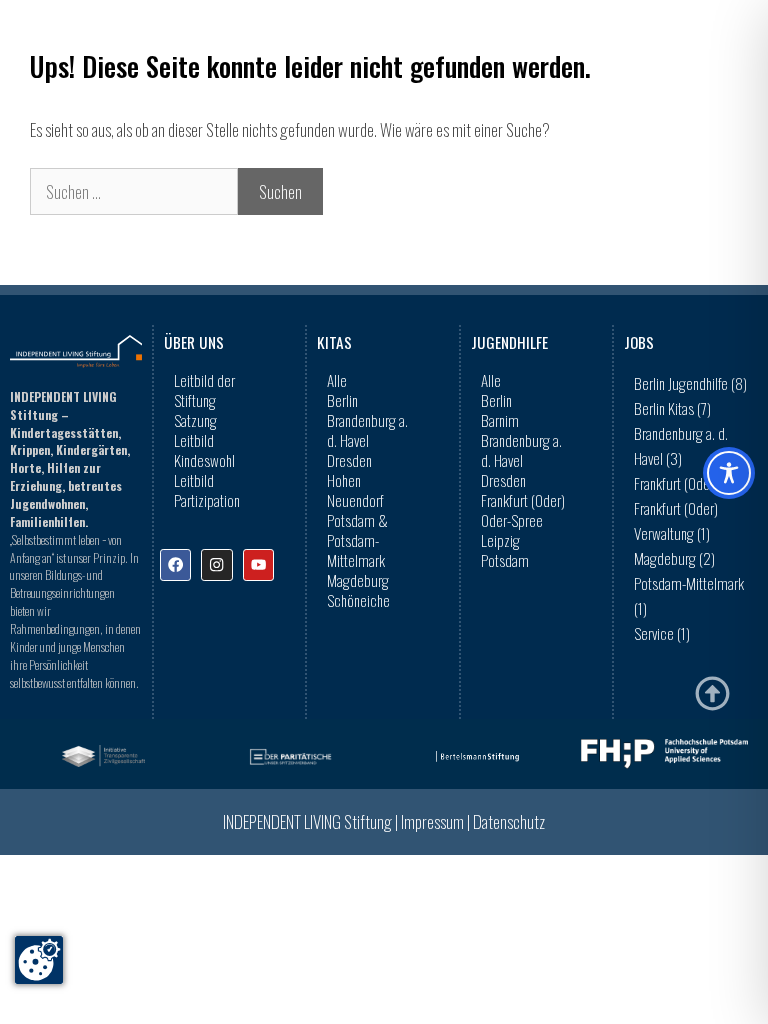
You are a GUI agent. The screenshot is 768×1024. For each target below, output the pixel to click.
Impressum (432, 821)
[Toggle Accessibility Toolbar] (729, 473)
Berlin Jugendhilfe (690, 383)
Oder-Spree (512, 520)
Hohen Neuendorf (355, 490)
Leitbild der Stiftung (204, 390)
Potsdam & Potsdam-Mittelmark (357, 540)
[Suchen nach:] (134, 191)
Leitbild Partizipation (207, 490)
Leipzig (500, 540)
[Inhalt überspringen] (712, 693)
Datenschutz (509, 821)
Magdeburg (358, 580)
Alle (337, 380)
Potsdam (505, 560)
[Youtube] (258, 564)
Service (662, 633)
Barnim (500, 420)
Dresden (349, 460)
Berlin (342, 400)
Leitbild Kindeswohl (204, 450)
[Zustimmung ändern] (39, 960)
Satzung (195, 420)
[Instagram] (216, 564)
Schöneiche (358, 600)
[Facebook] (175, 564)
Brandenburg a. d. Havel (367, 430)
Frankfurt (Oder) (523, 500)
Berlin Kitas (672, 408)
